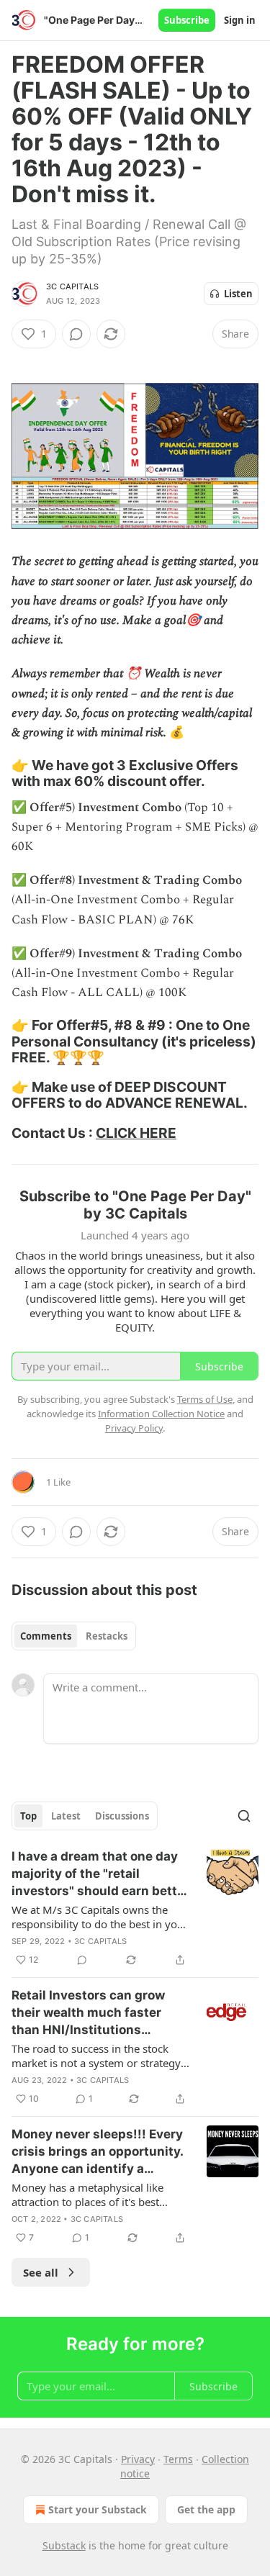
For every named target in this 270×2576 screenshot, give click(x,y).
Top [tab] (28, 1816)
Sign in (240, 20)
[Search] (244, 1816)
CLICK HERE (136, 1133)
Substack (64, 2545)
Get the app (206, 2509)
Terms (178, 2459)
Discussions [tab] (122, 1816)
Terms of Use (205, 1399)
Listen (238, 294)
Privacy (138, 2459)
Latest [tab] (66, 1816)
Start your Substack (98, 2509)
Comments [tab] (46, 1636)
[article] (135, 1908)
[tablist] (74, 1636)
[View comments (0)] (76, 334)
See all (41, 2272)
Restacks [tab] (107, 1636)
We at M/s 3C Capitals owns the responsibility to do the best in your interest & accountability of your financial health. (100, 1917)
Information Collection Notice (161, 1414)
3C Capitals (72, 286)
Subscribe (187, 20)
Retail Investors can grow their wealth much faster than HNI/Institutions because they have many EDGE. (88, 2013)
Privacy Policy (134, 1428)
